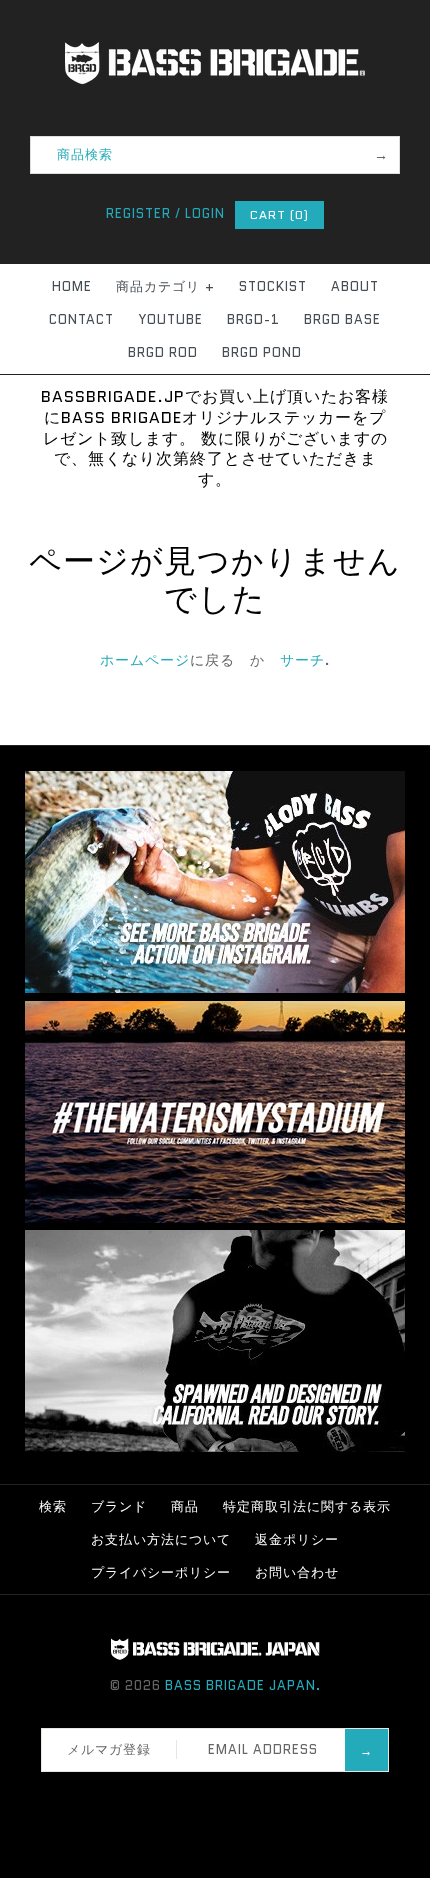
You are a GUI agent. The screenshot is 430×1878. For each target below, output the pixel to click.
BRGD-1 (253, 319)
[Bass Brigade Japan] (215, 11)
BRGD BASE (342, 319)
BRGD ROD (163, 352)
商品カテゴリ (165, 286)
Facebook (170, 1797)
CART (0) (279, 214)
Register (138, 213)
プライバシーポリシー (161, 1572)
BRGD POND (262, 352)
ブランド (119, 1506)
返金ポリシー (297, 1539)
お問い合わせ (297, 1572)
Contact (81, 319)
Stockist (273, 286)
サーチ (302, 660)
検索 (53, 1506)
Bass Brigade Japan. (243, 1685)
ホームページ (145, 660)
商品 (185, 1506)
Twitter (196, 1797)
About (355, 286)
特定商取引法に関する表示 (307, 1506)
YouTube (170, 319)
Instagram (222, 1797)
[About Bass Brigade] (215, 1447)
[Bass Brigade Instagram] (215, 988)
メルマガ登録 (109, 1749)
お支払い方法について (161, 1539)
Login (205, 213)
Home (72, 286)
